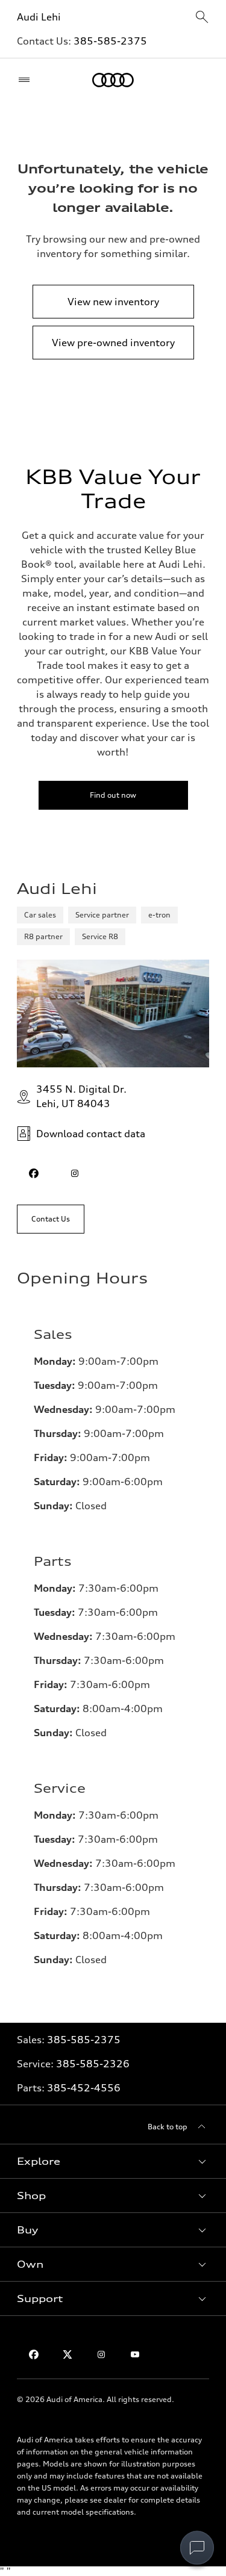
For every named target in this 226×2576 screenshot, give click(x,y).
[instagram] (75, 1173)
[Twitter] (67, 2354)
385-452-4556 (84, 2088)
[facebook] (34, 1173)
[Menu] (27, 80)
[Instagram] (101, 2354)
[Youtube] (135, 2354)
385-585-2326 (93, 2064)
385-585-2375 (110, 41)
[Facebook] (34, 2354)
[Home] (113, 80)
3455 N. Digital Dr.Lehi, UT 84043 (81, 1096)
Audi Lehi (39, 17)
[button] (113, 2161)
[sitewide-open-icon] (202, 18)
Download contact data (91, 1134)
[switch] (197, 2548)
